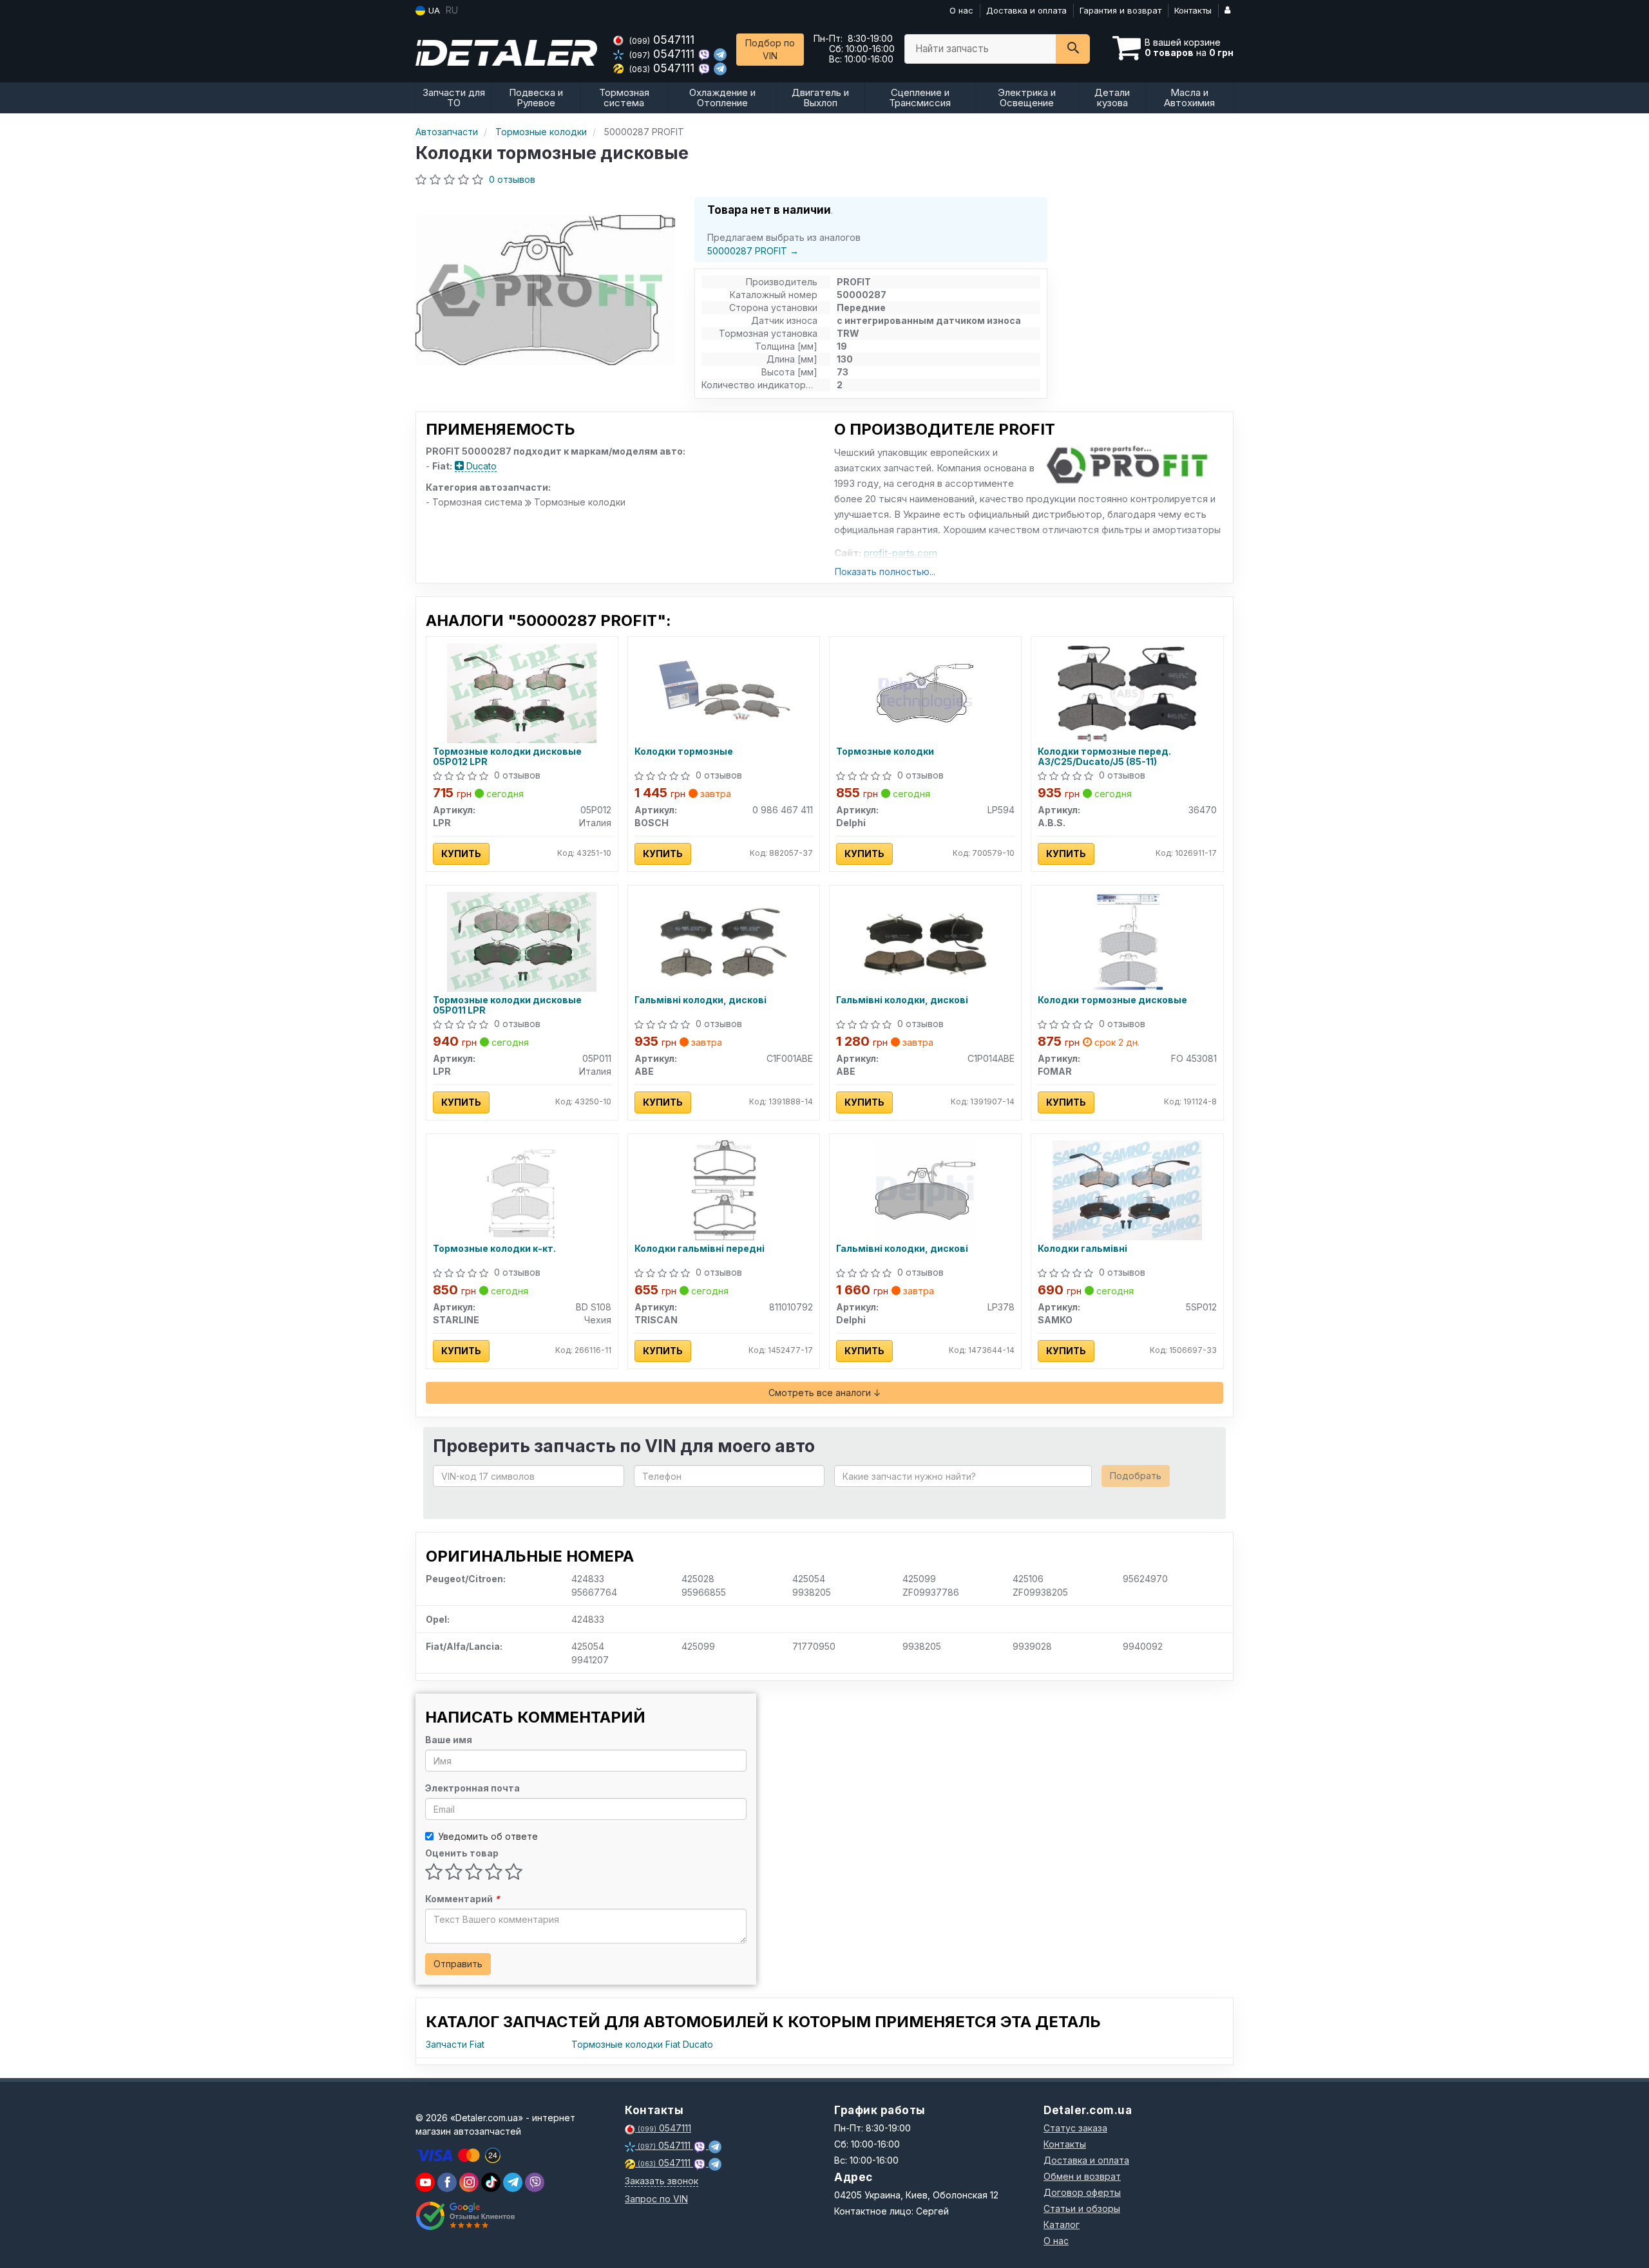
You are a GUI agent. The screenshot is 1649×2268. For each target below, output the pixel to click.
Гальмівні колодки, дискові (701, 1000)
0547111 (662, 40)
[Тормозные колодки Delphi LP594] (925, 692)
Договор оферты (1082, 2192)
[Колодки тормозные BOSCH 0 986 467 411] (723, 692)
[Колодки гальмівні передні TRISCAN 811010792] (724, 1189)
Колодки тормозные (684, 751)
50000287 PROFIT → (753, 251)
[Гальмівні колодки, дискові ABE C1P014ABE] (925, 940)
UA (433, 10)
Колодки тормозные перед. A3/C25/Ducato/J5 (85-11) (1104, 756)
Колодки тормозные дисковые (1112, 1000)
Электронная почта (472, 1788)
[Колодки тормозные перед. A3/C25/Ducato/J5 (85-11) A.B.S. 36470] (1127, 692)
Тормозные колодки (885, 751)
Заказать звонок (662, 2181)
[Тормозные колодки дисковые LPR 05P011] (522, 940)
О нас (961, 10)
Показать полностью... (885, 572)
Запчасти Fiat (455, 2044)
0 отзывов (512, 179)
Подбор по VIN (770, 49)
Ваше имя (449, 1740)
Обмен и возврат (1082, 2176)
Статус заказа (1075, 2128)
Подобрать (1136, 1476)
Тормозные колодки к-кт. (494, 1249)
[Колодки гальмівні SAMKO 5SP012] (1127, 1189)
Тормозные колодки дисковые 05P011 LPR (507, 1005)
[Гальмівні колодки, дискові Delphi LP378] (925, 1189)
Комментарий (462, 1899)
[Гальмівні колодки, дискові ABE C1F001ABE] (724, 940)
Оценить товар (462, 1853)
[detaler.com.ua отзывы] (465, 2216)
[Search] (1073, 49)
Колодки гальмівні (1082, 1249)
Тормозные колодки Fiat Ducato (642, 2044)
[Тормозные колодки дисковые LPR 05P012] (522, 692)
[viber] (447, 2182)
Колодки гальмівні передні (700, 1249)
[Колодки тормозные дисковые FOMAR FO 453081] (1127, 940)
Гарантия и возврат (1120, 10)
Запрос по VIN (656, 2199)
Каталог (1062, 2225)
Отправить (458, 1964)
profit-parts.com (901, 553)
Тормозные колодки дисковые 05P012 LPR (507, 756)
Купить (461, 854)
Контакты (1193, 10)
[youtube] (425, 2182)
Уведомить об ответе (488, 1836)
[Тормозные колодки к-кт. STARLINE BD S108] (522, 1189)
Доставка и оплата (1026, 10)
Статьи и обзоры (1082, 2208)
